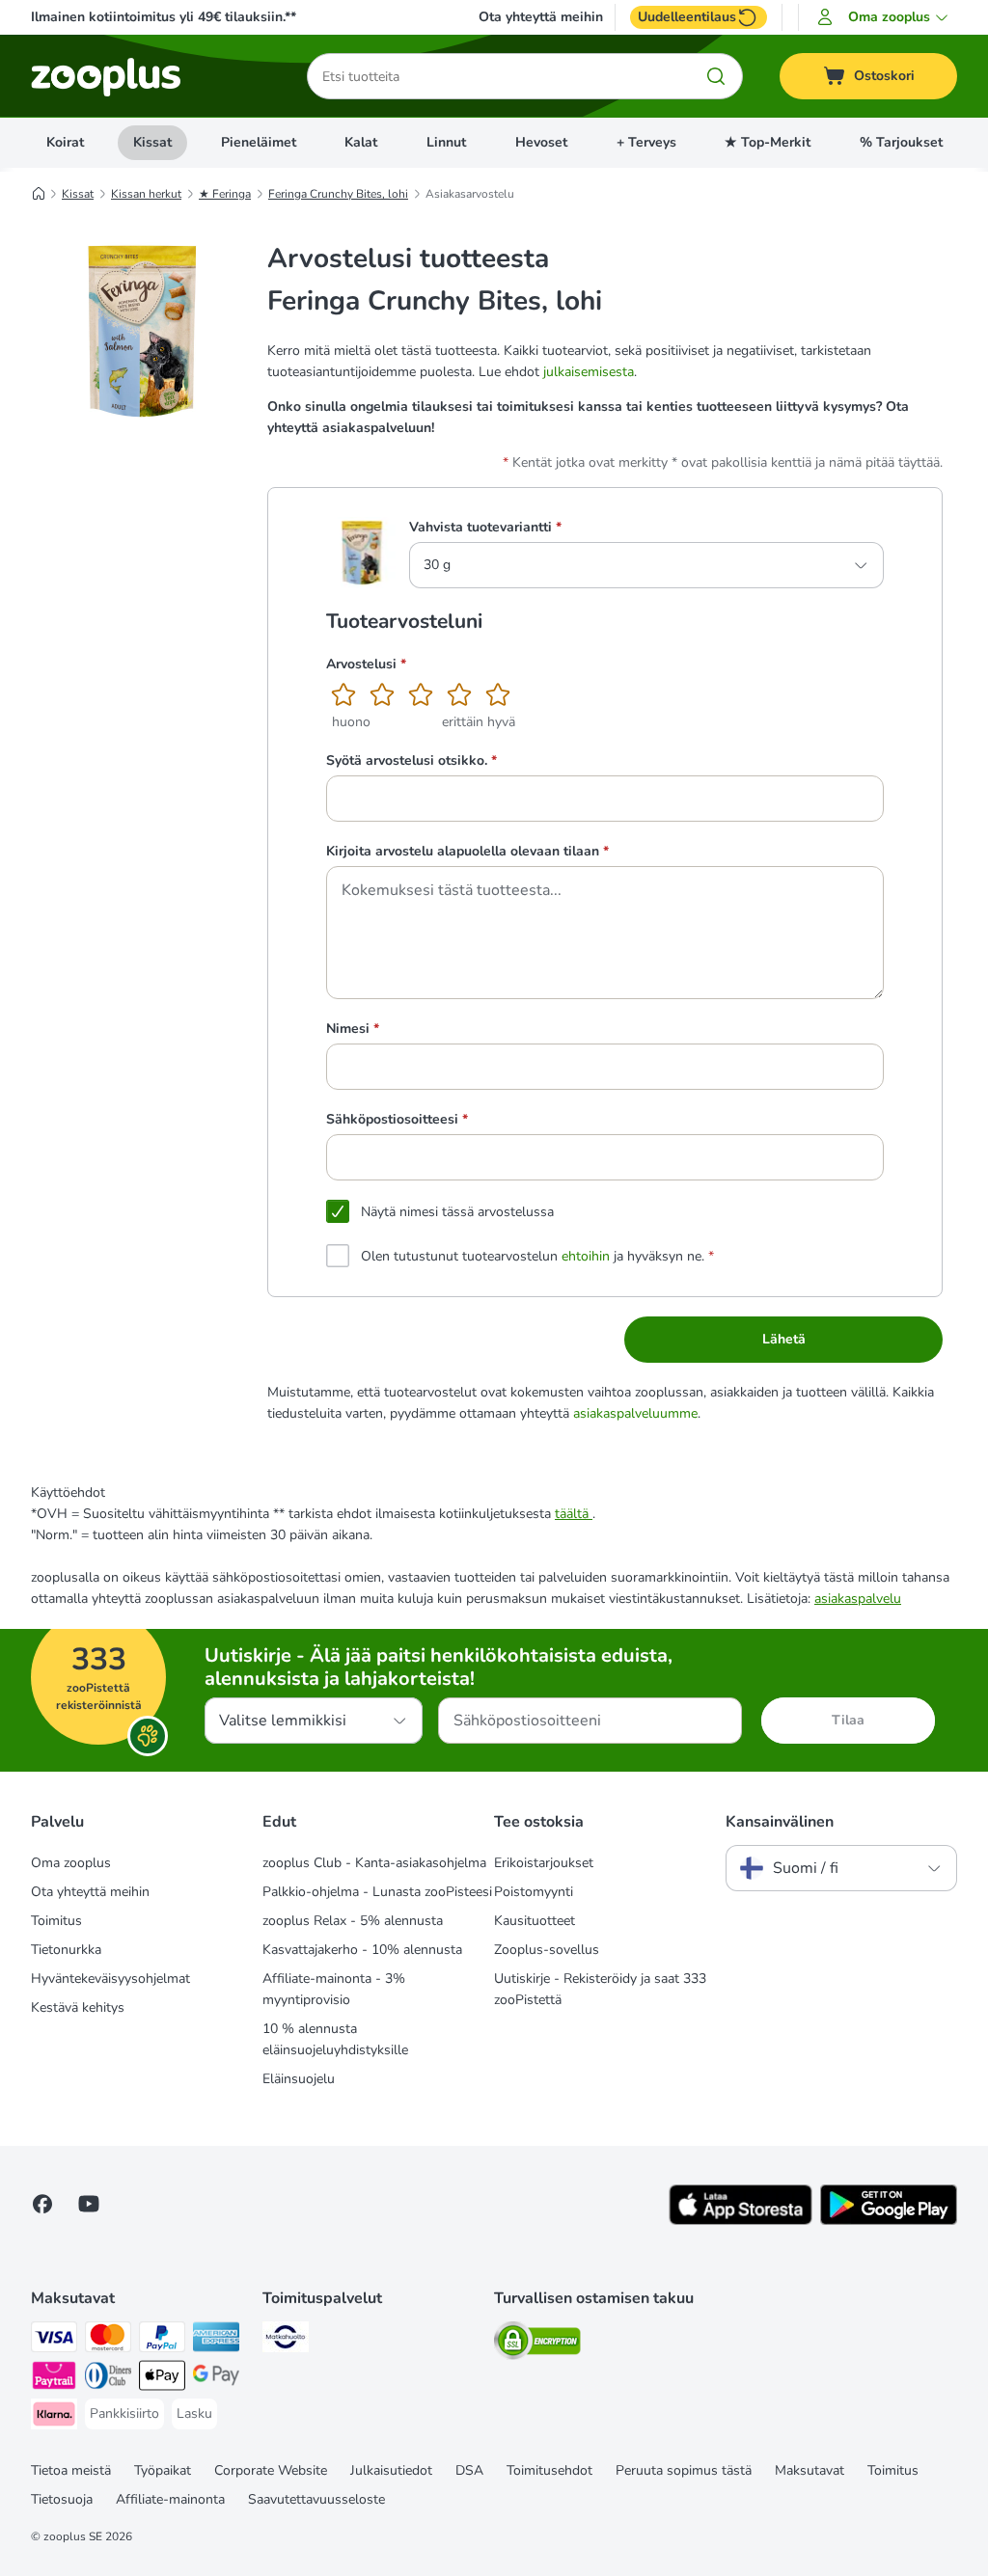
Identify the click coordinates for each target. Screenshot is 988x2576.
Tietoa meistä (71, 2470)
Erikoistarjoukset (544, 1863)
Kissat (152, 142)
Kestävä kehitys (78, 2007)
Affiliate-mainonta (170, 2499)
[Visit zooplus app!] (741, 2221)
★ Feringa (225, 194)
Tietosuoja (62, 2499)
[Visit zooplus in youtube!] (89, 2204)
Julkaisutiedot (391, 2470)
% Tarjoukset (901, 142)
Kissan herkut (146, 194)
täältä (574, 1514)
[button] (885, 17)
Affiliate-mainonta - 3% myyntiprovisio (334, 1989)
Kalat (361, 142)
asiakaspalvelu (858, 1599)
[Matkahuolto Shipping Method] (286, 2340)
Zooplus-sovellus (547, 1950)
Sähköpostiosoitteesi (397, 1119)
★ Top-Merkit (768, 142)
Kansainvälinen (780, 1822)
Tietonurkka (66, 1950)
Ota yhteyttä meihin (541, 17)
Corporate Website (271, 2470)
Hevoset (541, 142)
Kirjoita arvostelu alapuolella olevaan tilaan (467, 851)
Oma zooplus (71, 1863)
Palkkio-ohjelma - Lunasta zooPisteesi (377, 1892)
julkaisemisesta (589, 372)
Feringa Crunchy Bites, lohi (338, 194)
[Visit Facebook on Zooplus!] (42, 2204)
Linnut (446, 142)
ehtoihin (586, 1256)
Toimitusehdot (549, 2470)
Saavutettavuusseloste (316, 2499)
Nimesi (353, 1029)
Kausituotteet (535, 1921)
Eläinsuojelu (299, 2079)
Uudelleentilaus (687, 17)
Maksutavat (810, 2470)
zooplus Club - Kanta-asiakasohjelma (374, 1863)
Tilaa (848, 1720)
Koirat (65, 142)
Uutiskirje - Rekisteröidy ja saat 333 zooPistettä (600, 1989)
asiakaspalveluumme (635, 1413)
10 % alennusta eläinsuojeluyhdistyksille (335, 2039)
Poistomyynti (534, 1892)
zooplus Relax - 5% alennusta (353, 1921)
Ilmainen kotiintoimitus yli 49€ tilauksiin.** (164, 17)
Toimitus (56, 1921)
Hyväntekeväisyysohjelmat (110, 1979)
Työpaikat (163, 2470)
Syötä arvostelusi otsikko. (412, 760)
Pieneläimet (259, 142)
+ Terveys (646, 142)
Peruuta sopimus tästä (684, 2470)
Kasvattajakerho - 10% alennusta (362, 1950)
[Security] (537, 2344)
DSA (469, 2470)
